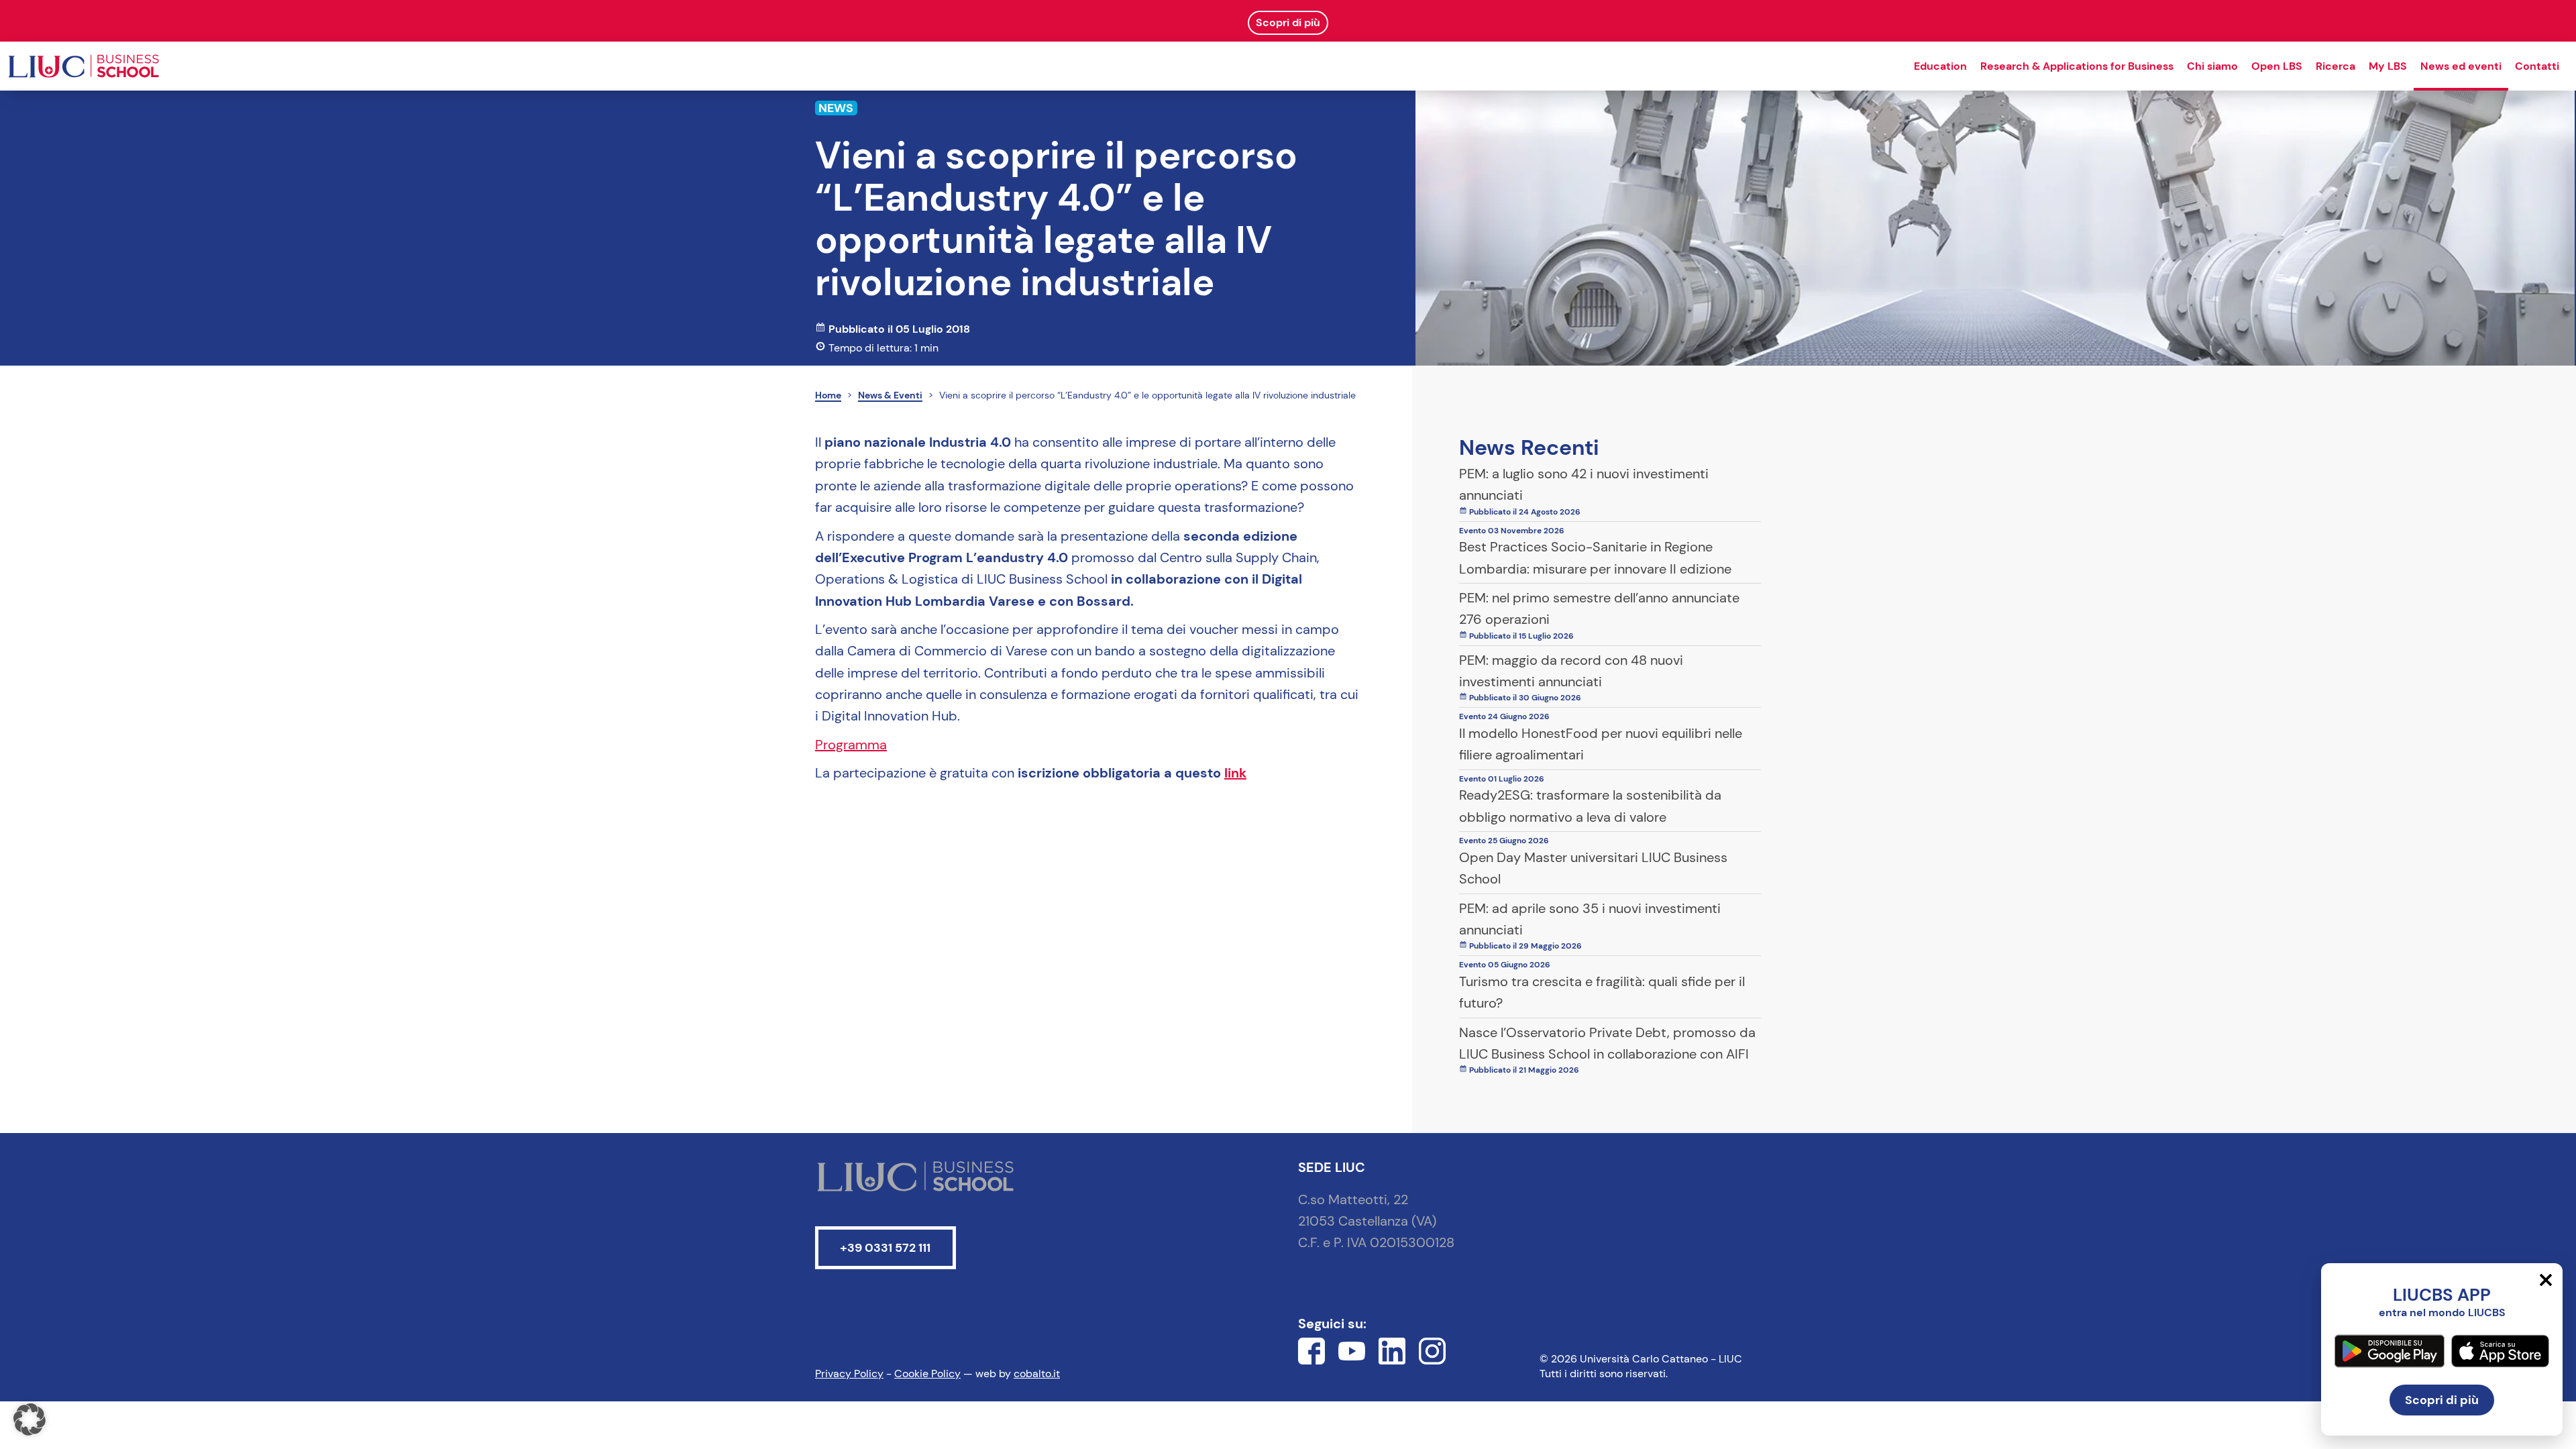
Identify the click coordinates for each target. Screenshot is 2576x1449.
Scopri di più (2442, 1400)
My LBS (2388, 66)
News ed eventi (2461, 66)
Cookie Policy (927, 1374)
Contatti (2537, 66)
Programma (851, 745)
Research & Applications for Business (2077, 66)
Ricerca (2336, 66)
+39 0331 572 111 (885, 1248)
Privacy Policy (849, 1374)
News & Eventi (890, 395)
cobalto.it (1037, 1374)
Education (1940, 66)
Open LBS (2277, 66)
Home (828, 395)
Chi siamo (2212, 66)
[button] (30, 1419)
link (1235, 773)
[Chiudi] (2546, 1280)
